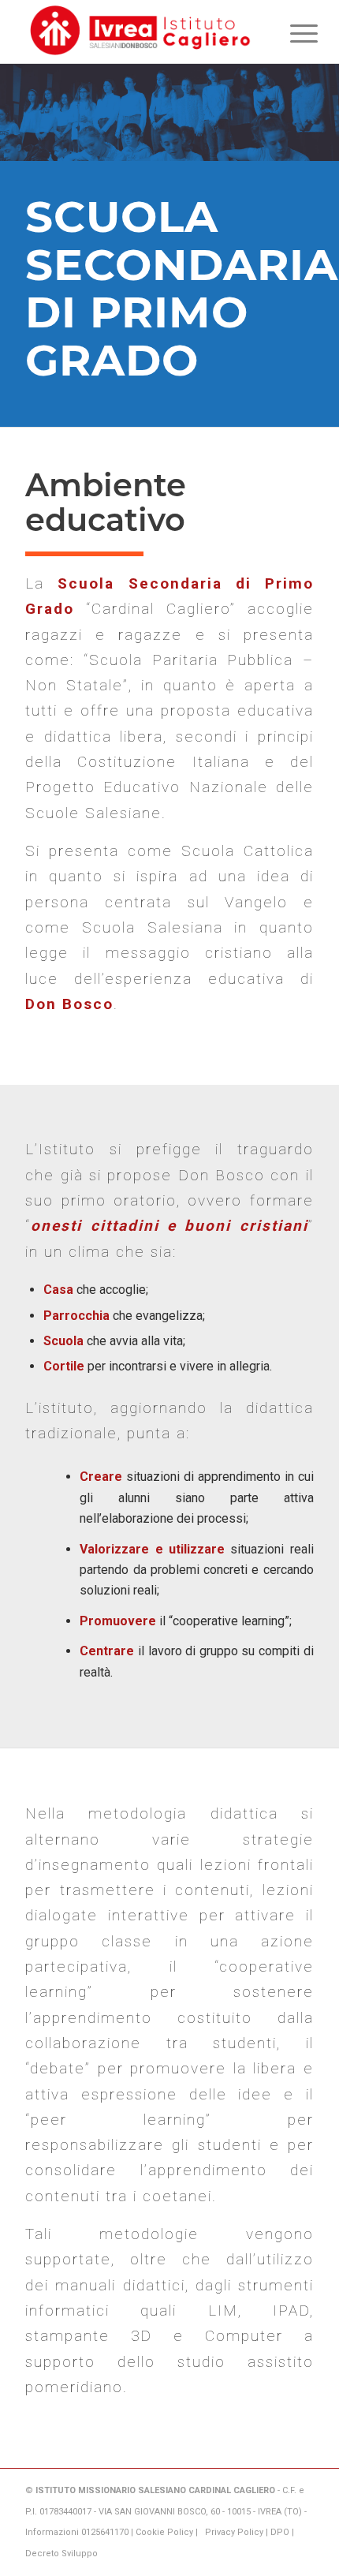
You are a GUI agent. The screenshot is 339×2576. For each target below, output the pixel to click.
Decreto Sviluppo (61, 2554)
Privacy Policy (234, 2532)
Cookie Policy (164, 2532)
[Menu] (292, 33)
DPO (280, 2532)
